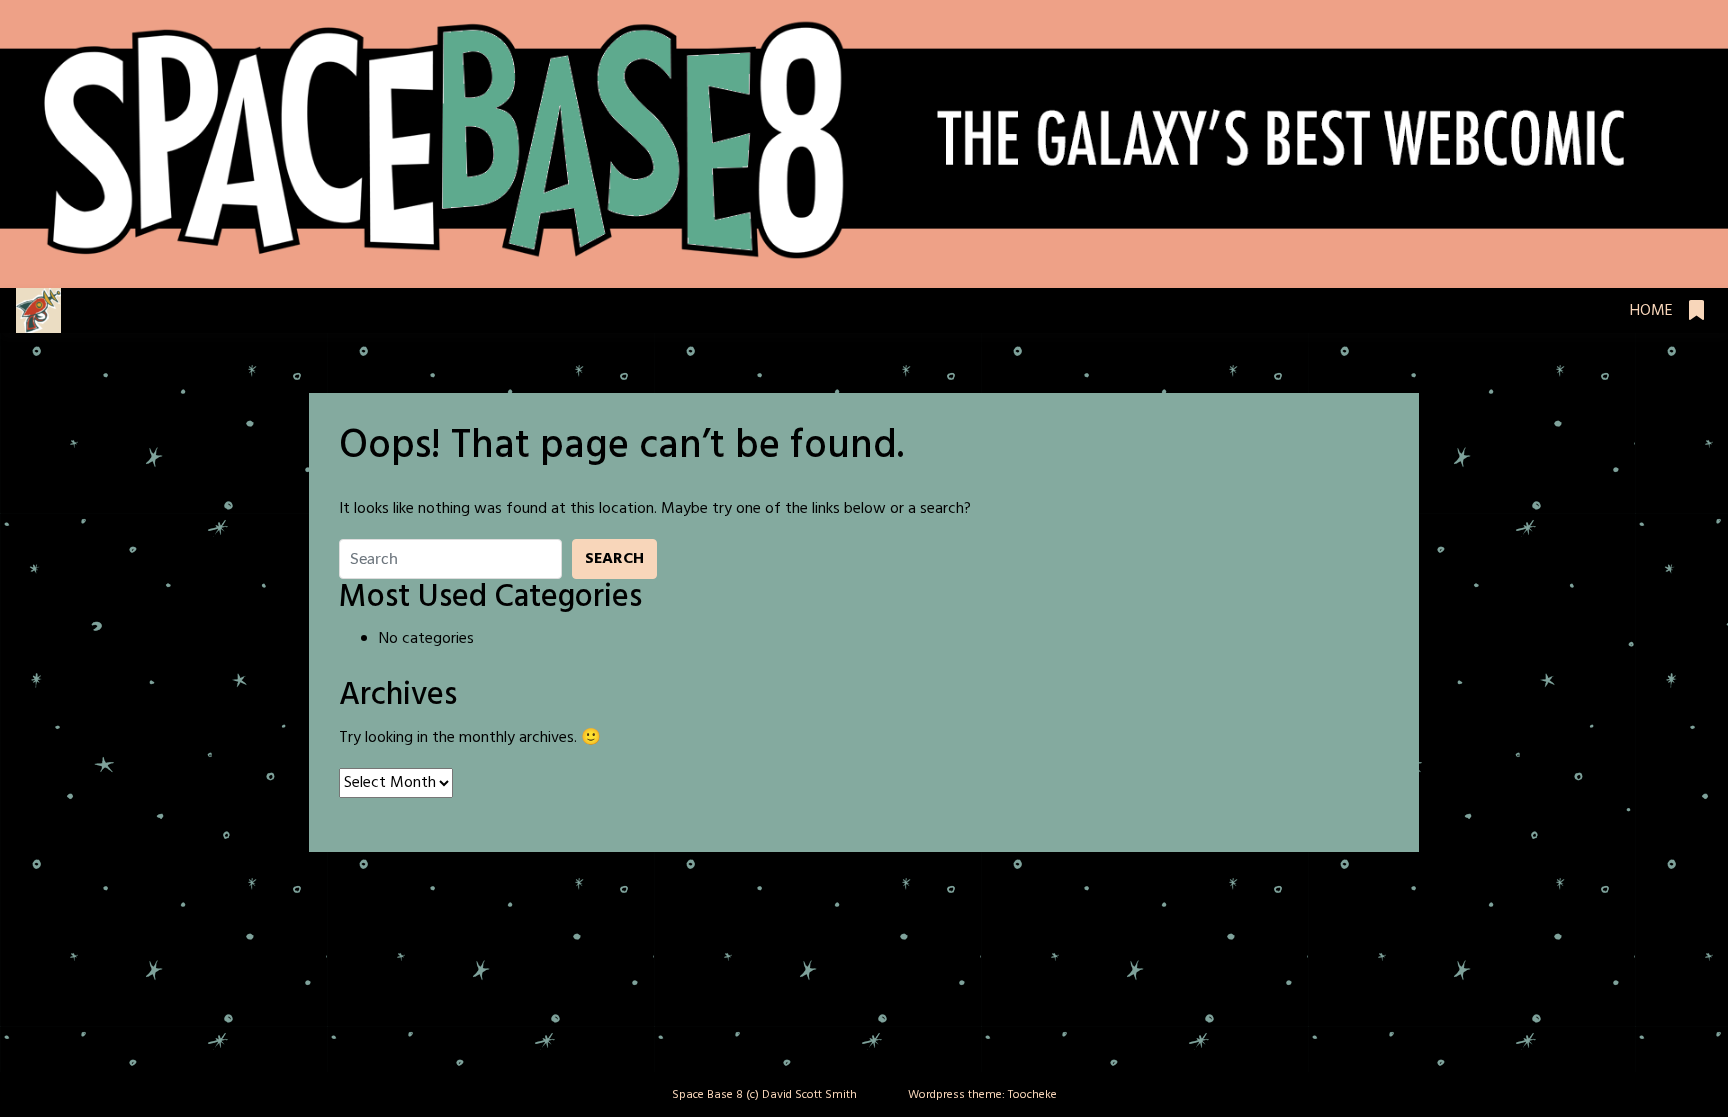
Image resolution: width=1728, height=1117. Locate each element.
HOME (1651, 311)
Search (614, 559)
